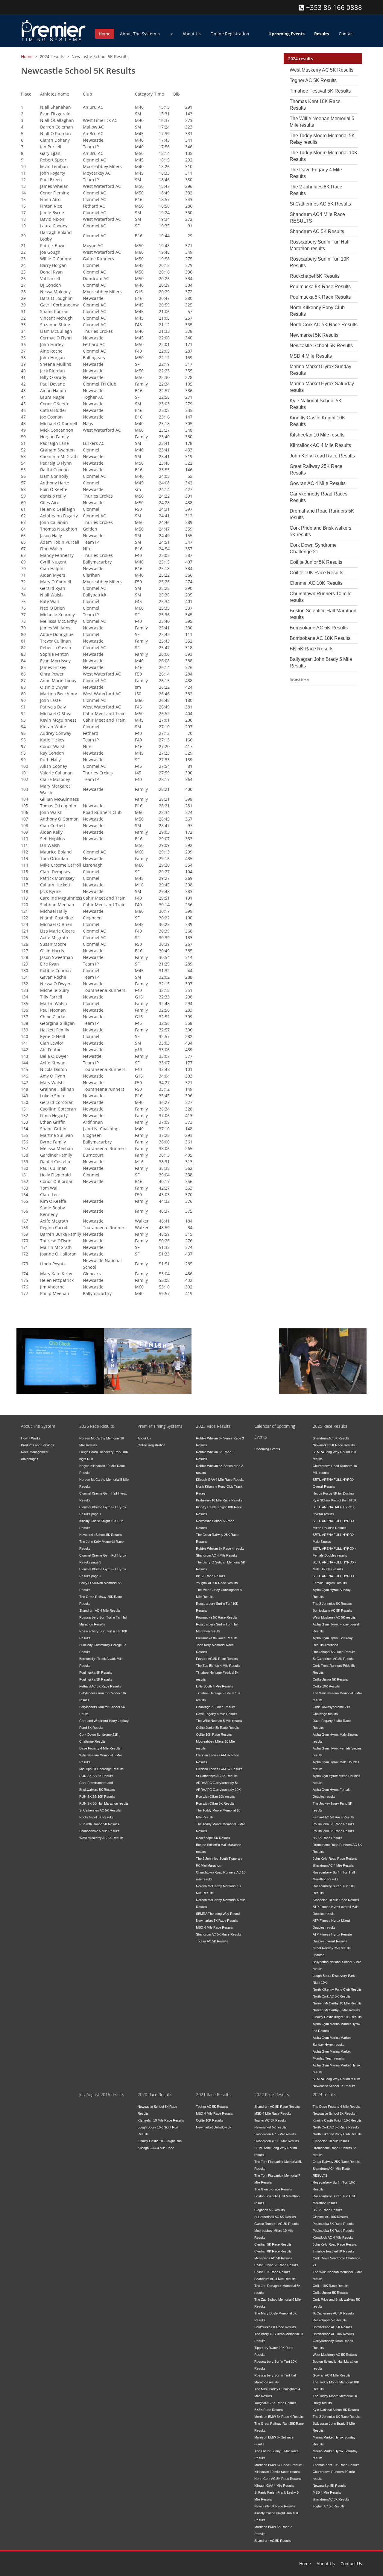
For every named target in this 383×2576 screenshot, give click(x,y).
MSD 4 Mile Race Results (215, 1927)
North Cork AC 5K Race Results (324, 325)
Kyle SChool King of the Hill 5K (335, 1500)
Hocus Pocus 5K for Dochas (333, 1493)
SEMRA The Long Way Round (218, 1914)
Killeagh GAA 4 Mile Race (156, 2148)
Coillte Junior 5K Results (316, 562)
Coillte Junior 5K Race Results (276, 2265)
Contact (346, 34)
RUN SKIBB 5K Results (96, 1776)
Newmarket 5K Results (314, 335)
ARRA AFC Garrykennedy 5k (217, 1783)
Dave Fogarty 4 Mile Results (100, 1748)
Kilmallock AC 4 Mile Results (320, 445)
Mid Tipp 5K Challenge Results (101, 1769)
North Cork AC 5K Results (332, 1996)
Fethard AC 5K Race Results (100, 1686)
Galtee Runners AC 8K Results (277, 2224)
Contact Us (351, 2564)
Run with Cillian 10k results (215, 1797)
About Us (192, 34)
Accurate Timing (139, 1347)
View (35, 1370)
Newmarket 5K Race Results (217, 1921)
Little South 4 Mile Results (215, 1686)
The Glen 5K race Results (273, 2189)
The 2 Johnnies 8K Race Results (337, 2417)
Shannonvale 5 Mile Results (99, 1831)
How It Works (31, 1438)
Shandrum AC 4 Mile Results (100, 1610)
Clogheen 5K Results (270, 2210)
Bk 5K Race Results (211, 1576)
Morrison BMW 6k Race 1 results (278, 2465)
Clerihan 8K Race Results (273, 2251)
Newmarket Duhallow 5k (214, 2127)
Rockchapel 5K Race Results (334, 1652)
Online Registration (230, 34)
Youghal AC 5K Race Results (217, 1583)
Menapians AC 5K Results (273, 2258)
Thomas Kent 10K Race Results (336, 2465)
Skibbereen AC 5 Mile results (275, 2134)
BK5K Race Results (269, 2410)
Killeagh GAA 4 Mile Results (274, 2486)
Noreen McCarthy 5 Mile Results (336, 2010)
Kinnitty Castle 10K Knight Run (160, 2141)
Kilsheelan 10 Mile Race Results (219, 1500)
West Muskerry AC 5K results (334, 1617)
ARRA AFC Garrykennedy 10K (218, 1790)
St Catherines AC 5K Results (320, 204)
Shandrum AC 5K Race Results (219, 1934)
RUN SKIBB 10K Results (97, 1797)
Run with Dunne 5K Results (99, 1824)
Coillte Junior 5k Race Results (218, 1728)
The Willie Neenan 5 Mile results (219, 1721)
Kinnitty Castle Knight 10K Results (337, 2017)
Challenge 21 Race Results (216, 1707)
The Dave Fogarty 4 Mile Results (337, 2107)
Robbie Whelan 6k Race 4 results (220, 1548)
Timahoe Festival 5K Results (320, 91)
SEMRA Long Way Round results (337, 2079)
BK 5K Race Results (311, 649)
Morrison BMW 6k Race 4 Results (279, 2417)
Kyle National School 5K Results (336, 2410)
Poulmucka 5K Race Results (320, 297)
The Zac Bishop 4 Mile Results (218, 1666)
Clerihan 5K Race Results (273, 2244)
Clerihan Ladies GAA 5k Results (219, 1769)
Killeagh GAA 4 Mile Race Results (220, 1480)
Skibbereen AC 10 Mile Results (277, 2141)
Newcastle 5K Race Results (275, 2506)
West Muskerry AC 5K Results (322, 70)
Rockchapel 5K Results (315, 276)
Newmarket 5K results (270, 2127)
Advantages (30, 1459)
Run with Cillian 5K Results (215, 1803)
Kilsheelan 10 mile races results (277, 2472)
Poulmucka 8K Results (96, 1672)
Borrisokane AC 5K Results (319, 628)
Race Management (318, 1347)
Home (105, 34)
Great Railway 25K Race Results (337, 2162)
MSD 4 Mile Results (311, 356)
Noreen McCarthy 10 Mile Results (337, 2003)
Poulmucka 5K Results (96, 1679)
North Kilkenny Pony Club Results (337, 1989)
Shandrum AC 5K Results (317, 231)
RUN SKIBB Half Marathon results (104, 1803)
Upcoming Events (267, 1449)
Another (38, 1347)
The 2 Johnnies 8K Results (332, 1604)
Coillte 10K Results (326, 1686)
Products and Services (38, 1445)
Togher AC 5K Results (313, 80)
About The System (139, 34)
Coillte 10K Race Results (316, 573)
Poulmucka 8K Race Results (320, 287)
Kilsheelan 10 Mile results (317, 435)
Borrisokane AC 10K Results (320, 638)
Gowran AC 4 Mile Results (318, 483)
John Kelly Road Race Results (322, 456)
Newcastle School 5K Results (321, 346)
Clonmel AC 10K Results (316, 583)
